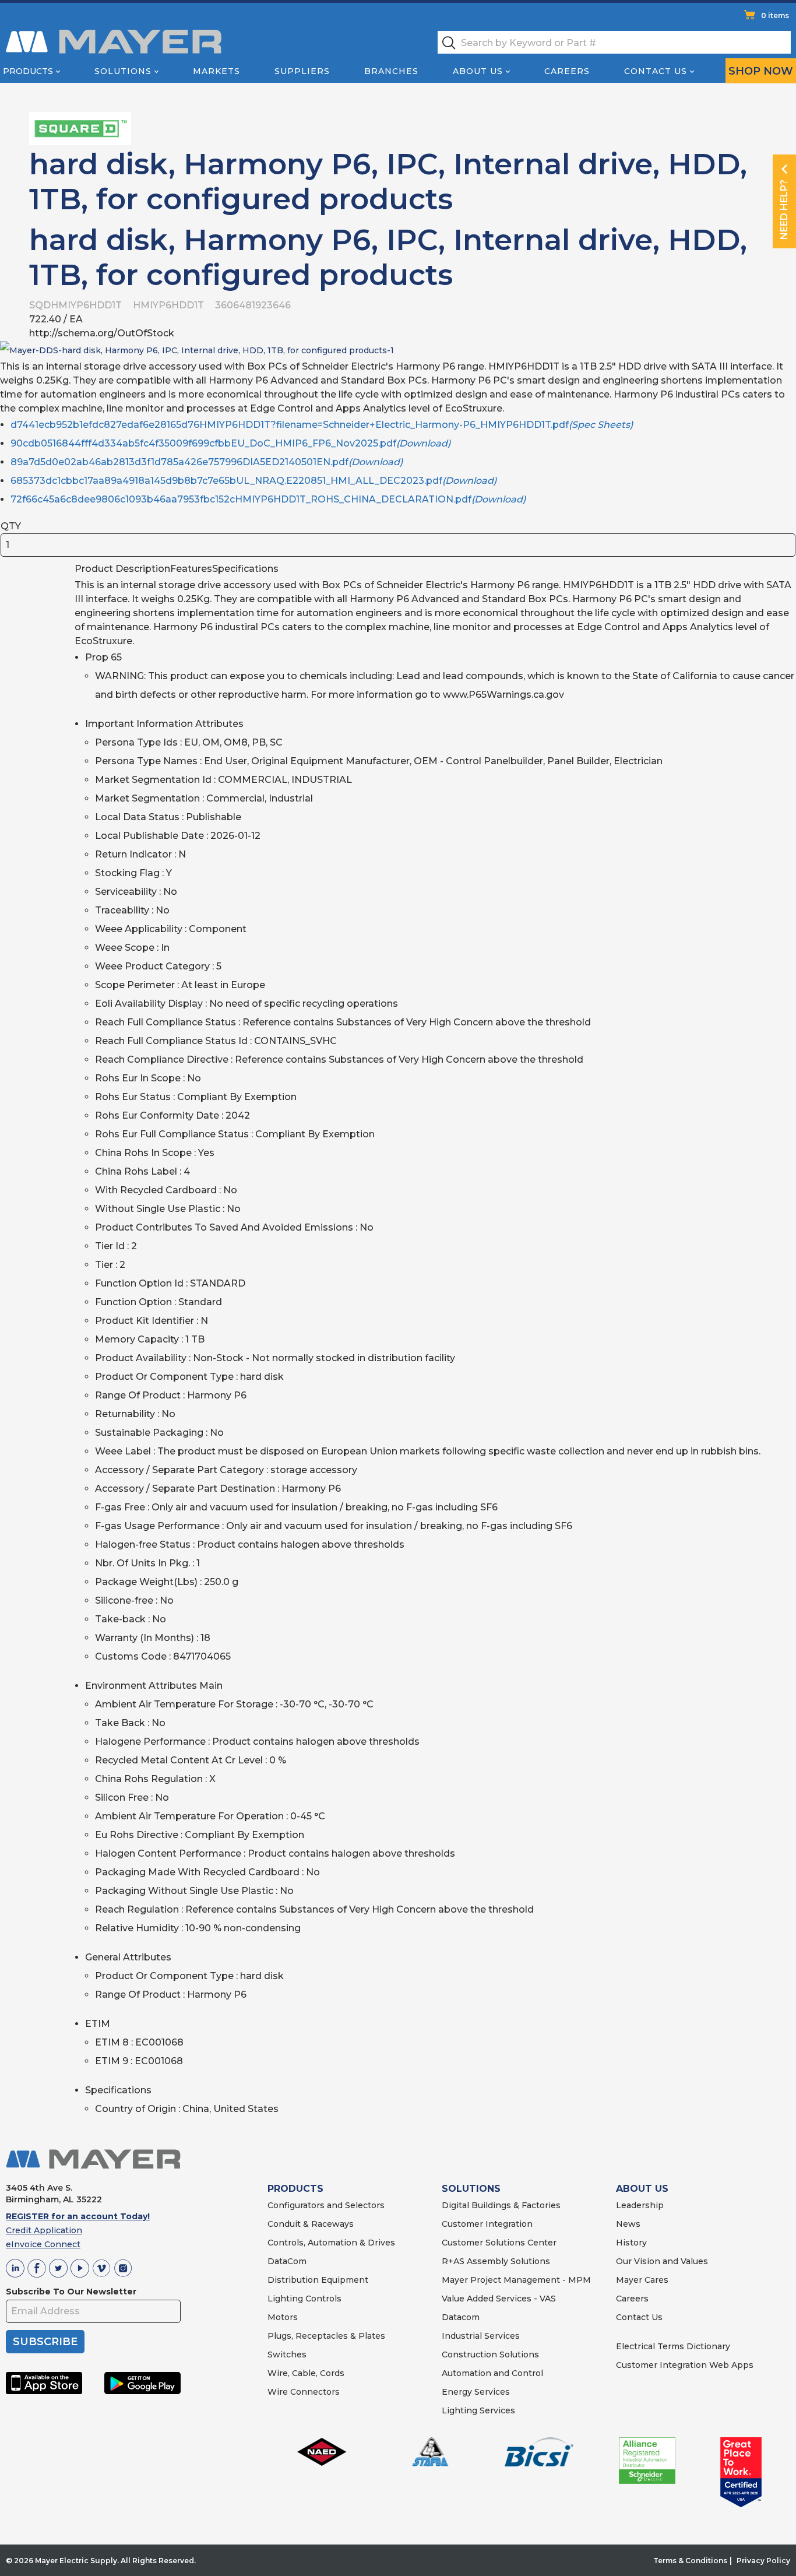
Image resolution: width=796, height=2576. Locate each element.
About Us (478, 71)
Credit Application (44, 2230)
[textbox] (614, 42)
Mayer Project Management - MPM (516, 2280)
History (631, 2243)
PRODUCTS (295, 2189)
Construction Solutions (490, 2354)
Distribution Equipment (318, 2280)
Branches (391, 71)
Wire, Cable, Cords (306, 2373)
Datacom (461, 2317)
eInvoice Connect (43, 2244)
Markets (216, 71)
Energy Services (476, 2392)
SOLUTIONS (471, 2189)
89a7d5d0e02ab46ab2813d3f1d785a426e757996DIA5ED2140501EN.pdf (207, 462)
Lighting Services (478, 2410)
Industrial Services (481, 2336)
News (628, 2224)
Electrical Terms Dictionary (673, 2346)
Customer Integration (487, 2224)
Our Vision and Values (662, 2261)
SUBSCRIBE (45, 2342)
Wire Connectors (304, 2392)
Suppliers (302, 71)
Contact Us (656, 71)
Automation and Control (492, 2373)
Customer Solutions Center (499, 2243)
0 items (775, 15)
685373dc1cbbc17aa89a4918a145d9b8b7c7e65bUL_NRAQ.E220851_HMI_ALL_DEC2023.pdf (253, 481)
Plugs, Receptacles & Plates (326, 2336)
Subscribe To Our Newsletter (71, 2292)
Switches (287, 2354)
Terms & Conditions (690, 2561)
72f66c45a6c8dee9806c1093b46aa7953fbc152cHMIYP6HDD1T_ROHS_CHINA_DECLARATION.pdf (268, 499)
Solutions (123, 71)
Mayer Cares (642, 2280)
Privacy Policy (763, 2561)
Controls (322, 2299)
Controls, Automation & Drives (331, 2243)
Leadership (640, 2205)
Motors (283, 2317)
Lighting (285, 2299)
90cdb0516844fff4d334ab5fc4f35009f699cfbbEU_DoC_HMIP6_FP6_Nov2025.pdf (230, 443)
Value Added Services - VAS (499, 2299)
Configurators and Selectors (326, 2205)
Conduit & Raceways (311, 2224)
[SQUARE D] (80, 128)
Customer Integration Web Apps (685, 2365)
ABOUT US (642, 2189)
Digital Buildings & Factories (501, 2205)
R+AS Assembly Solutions (496, 2261)
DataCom (287, 2261)
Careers (567, 71)
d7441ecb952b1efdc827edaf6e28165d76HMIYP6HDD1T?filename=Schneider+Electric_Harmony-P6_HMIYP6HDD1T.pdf (322, 425)
